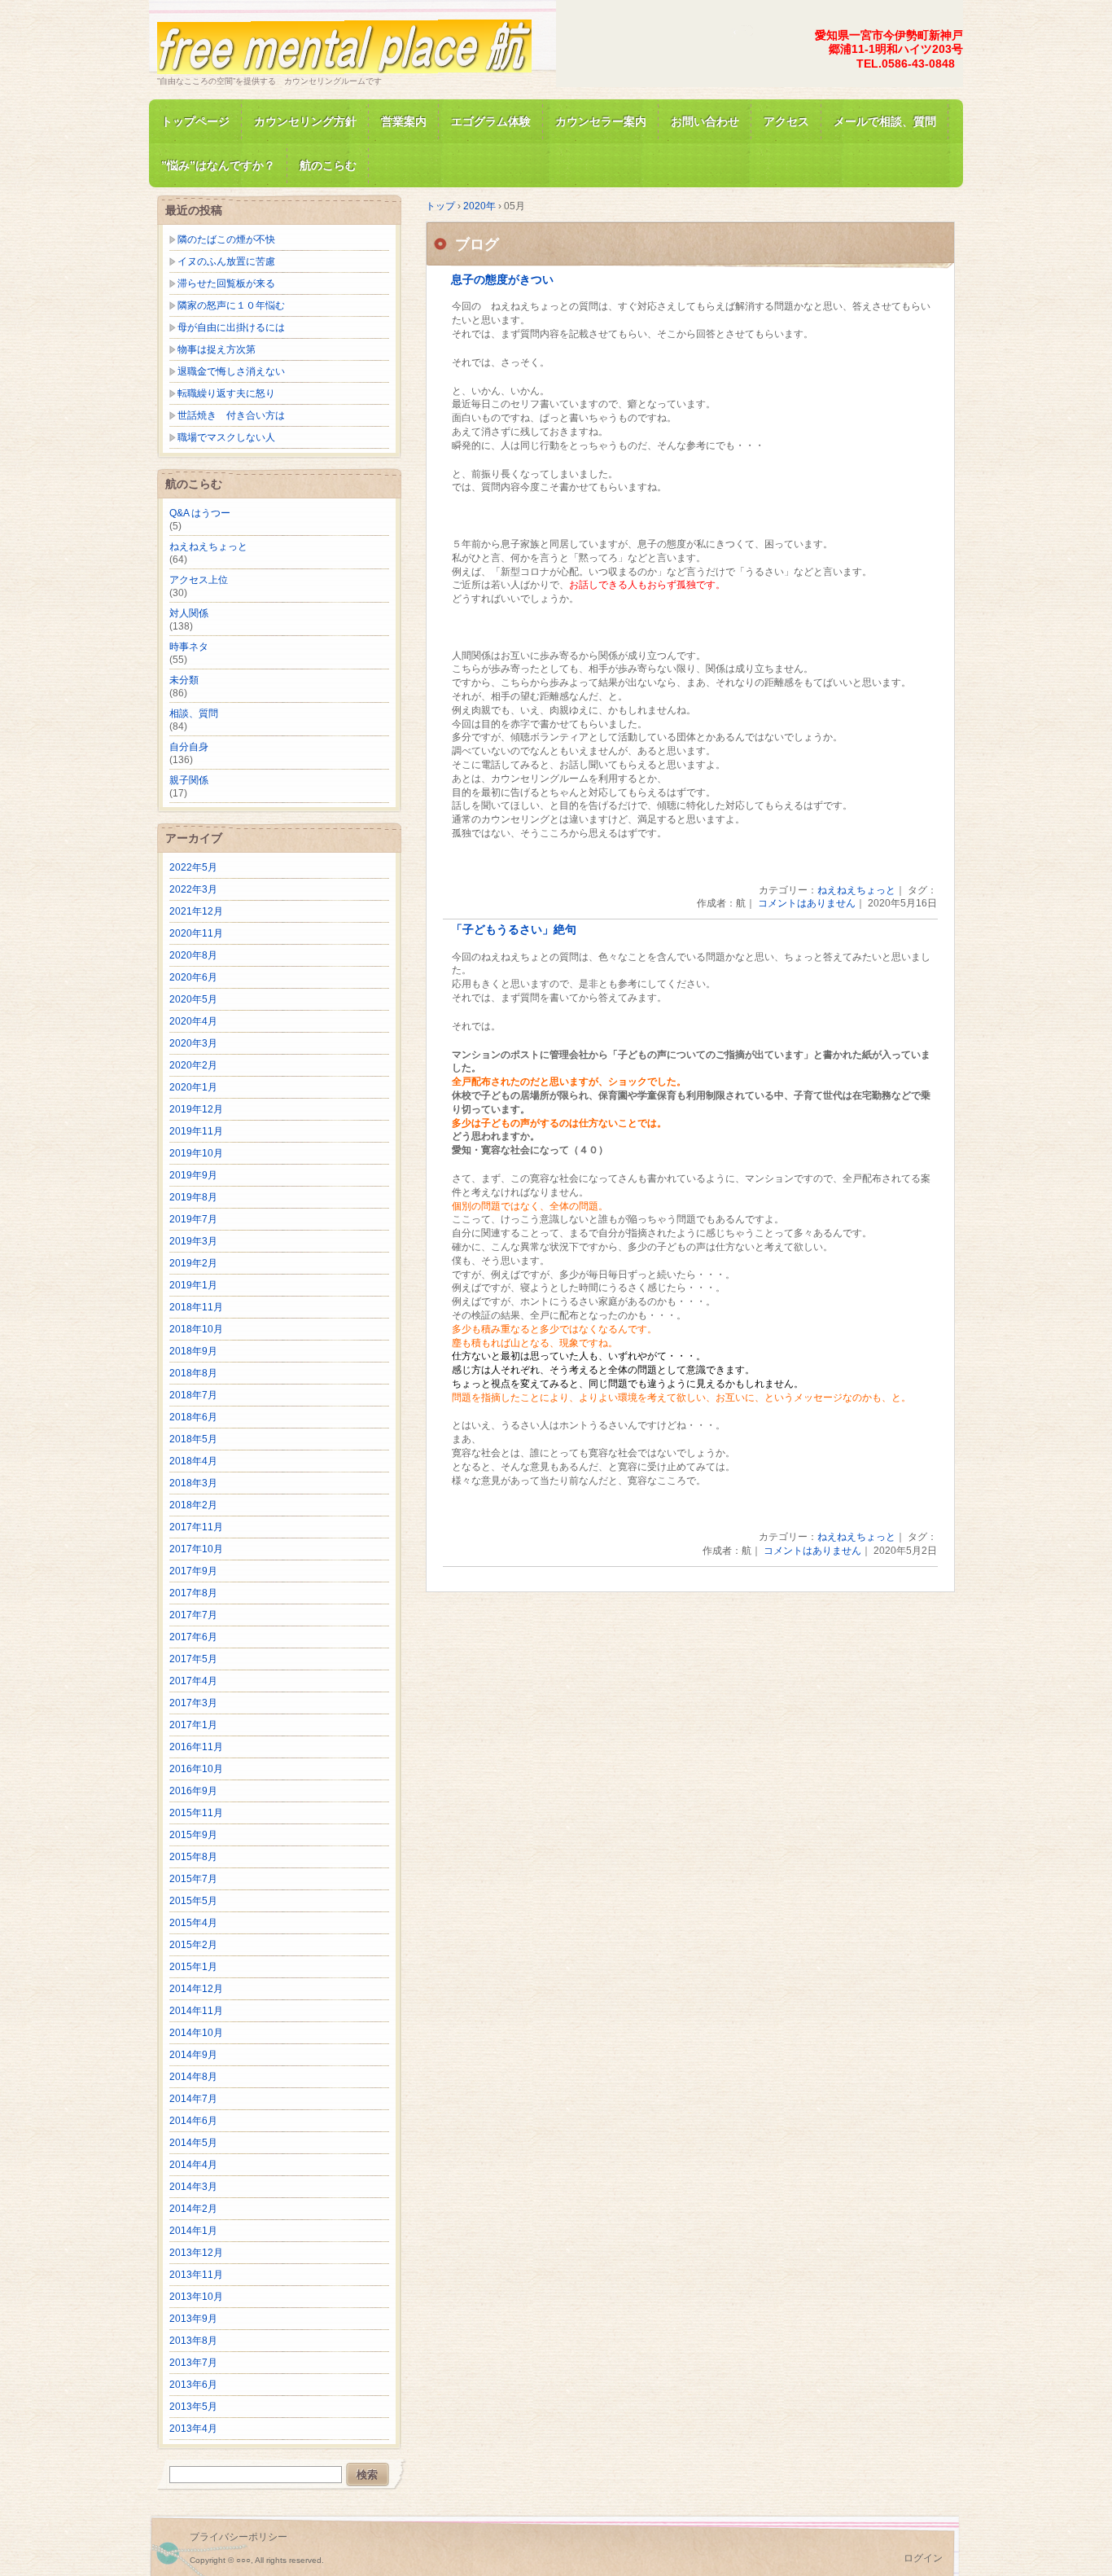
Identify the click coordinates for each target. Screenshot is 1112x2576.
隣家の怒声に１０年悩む (231, 305)
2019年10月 (196, 1153)
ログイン (923, 2558)
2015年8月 (193, 1857)
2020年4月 (193, 1021)
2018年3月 (193, 1483)
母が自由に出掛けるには (231, 327)
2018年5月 (193, 1439)
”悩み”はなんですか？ (218, 165)
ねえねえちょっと (856, 890)
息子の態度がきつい (502, 280)
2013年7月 (193, 2363)
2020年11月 (196, 933)
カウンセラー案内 (601, 121)
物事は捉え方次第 (217, 349)
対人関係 (189, 613)
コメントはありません (807, 903)
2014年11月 (196, 2011)
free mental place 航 (344, 44)
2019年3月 (193, 1241)
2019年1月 (193, 1285)
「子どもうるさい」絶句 (514, 930)
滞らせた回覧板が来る (226, 283)
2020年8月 (193, 955)
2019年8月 (193, 1197)
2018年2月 (193, 1505)
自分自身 (189, 747)
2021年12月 (196, 911)
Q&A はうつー (200, 513)
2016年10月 (196, 1769)
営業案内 (404, 121)
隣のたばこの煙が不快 (226, 239)
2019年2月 (193, 1263)
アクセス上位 (199, 580)
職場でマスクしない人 (226, 437)
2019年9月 (193, 1175)
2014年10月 (196, 2033)
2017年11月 (196, 1527)
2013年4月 (193, 2429)
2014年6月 (193, 2121)
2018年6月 (193, 1417)
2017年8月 (193, 1593)
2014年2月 (193, 2209)
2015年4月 (193, 1923)
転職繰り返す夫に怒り (226, 393)
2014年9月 (193, 2055)
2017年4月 (193, 1681)
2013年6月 (193, 2385)
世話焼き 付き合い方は (231, 415)
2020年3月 (193, 1043)
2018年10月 (196, 1329)
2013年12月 (196, 2253)
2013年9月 (193, 2319)
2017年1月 (193, 1725)
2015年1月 (193, 1967)
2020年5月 (193, 999)
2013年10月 (196, 2297)
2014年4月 (193, 2165)
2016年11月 (196, 1747)
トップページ (195, 121)
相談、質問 (194, 713)
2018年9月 (193, 1351)
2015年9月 (193, 1835)
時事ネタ (189, 647)
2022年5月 (193, 867)
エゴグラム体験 (491, 121)
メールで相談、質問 (885, 121)
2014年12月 (196, 1989)
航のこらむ (328, 165)
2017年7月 (193, 1615)
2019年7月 (193, 1219)
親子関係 (189, 780)
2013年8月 (193, 2341)
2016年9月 (193, 1791)
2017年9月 (193, 1571)
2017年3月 (193, 1703)
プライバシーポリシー (239, 2537)
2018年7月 (193, 1395)
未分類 (184, 680)
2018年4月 (193, 1461)
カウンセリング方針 (305, 121)
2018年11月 (196, 1307)
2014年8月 (193, 2077)
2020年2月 (193, 1065)
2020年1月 (193, 1087)
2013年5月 (193, 2407)
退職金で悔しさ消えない (231, 371)
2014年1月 (193, 2231)
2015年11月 (196, 1813)
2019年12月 (196, 1109)
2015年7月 (193, 1879)
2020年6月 (193, 977)
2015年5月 (193, 1901)
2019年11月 (196, 1131)
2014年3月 (193, 2187)
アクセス (786, 121)
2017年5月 (193, 1659)
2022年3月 (193, 889)
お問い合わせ (705, 121)
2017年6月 (193, 1637)
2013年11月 (196, 2275)
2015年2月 (193, 1945)
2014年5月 (193, 2143)
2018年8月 (193, 1373)
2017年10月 (196, 1549)
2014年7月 (193, 2099)
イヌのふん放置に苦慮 (226, 261)
